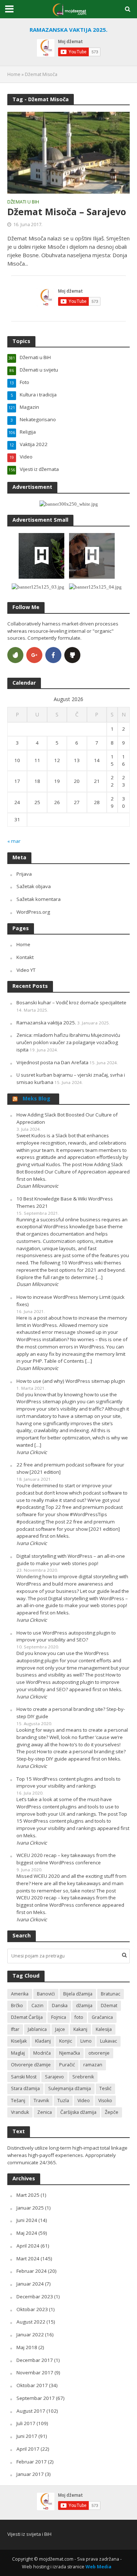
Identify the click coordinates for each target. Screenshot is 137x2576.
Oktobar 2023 (32, 2309)
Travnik (41, 2101)
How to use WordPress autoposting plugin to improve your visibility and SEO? (66, 1636)
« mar (14, 841)
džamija (84, 2006)
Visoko (105, 2101)
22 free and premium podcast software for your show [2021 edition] (70, 1468)
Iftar (15, 2029)
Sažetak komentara (39, 899)
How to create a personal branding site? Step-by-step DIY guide (71, 1713)
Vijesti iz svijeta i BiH (29, 2534)
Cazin (37, 2006)
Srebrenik (83, 2077)
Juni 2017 (27, 2436)
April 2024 (28, 2246)
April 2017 (28, 2449)
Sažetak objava (34, 886)
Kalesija (104, 2029)
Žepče (112, 2112)
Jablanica (37, 2029)
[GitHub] (72, 655)
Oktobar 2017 (32, 2385)
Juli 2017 (26, 2423)
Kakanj (80, 2029)
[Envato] (15, 655)
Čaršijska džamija (78, 2112)
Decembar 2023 (35, 2297)
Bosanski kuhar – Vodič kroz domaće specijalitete (71, 1002)
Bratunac (111, 1994)
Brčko (17, 2006)
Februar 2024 (32, 2271)
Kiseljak (19, 2041)
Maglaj (18, 2053)
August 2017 (31, 2411)
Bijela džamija (78, 1994)
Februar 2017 (32, 2462)
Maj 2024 (27, 2233)
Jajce (60, 2029)
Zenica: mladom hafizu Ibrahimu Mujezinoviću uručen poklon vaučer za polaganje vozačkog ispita (68, 1042)
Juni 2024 (27, 2220)
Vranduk (20, 2112)
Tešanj (18, 2101)
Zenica (45, 2112)
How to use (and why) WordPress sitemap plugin (71, 1381)
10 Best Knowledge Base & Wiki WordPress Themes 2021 (65, 1202)
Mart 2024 (28, 2259)
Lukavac (109, 2041)
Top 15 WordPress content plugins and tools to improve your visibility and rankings (68, 1782)
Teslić (105, 2088)
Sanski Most (24, 2077)
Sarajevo (54, 2077)
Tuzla (63, 2101)
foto (79, 2017)
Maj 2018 (27, 2347)
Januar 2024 (30, 2284)
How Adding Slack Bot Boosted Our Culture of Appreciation (67, 1118)
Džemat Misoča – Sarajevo (67, 212)
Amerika (20, 1994)
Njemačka (70, 2053)
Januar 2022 (30, 2335)
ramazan (93, 2065)
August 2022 (31, 2322)
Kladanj (43, 2041)
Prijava (24, 874)
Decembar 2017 (35, 2360)
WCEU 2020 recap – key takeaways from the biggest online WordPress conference (66, 1859)
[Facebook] (53, 655)
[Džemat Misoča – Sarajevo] (68, 152)
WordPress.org (33, 912)
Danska (60, 2006)
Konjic (66, 2041)
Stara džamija (25, 2088)
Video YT (26, 970)
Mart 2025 (28, 2195)
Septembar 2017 (36, 2398)
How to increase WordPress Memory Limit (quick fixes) (71, 1301)
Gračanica (102, 2017)
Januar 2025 (30, 2208)
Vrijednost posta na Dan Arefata (52, 1062)
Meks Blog (37, 1098)
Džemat (109, 2006)
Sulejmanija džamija (70, 2088)
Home (14, 74)
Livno (86, 2041)
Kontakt (25, 957)
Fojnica (59, 2017)
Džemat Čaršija (27, 2017)
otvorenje (99, 2053)
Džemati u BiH (23, 202)
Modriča (42, 2053)
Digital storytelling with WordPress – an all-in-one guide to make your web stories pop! (71, 1560)
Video (84, 2101)
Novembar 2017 (35, 2373)
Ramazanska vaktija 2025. (46, 1023)
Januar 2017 (30, 2474)
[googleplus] (34, 655)
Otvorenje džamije (31, 2065)
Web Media (98, 2567)
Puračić (67, 2065)
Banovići (46, 1994)
